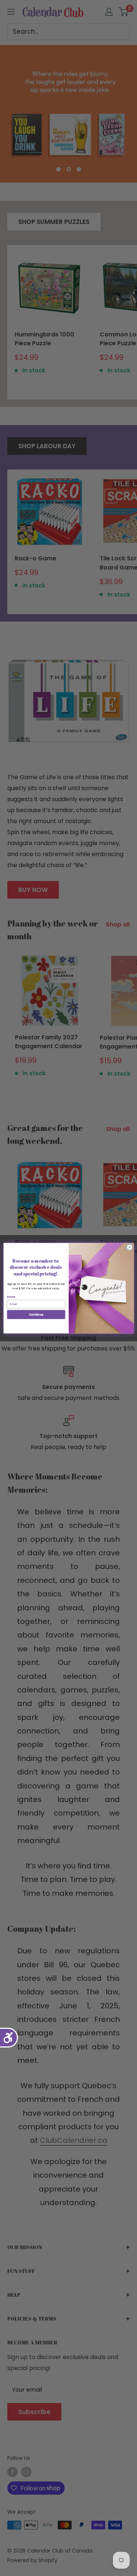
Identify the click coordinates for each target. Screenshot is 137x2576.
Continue (36, 1314)
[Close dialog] (129, 1247)
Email (11, 1297)
